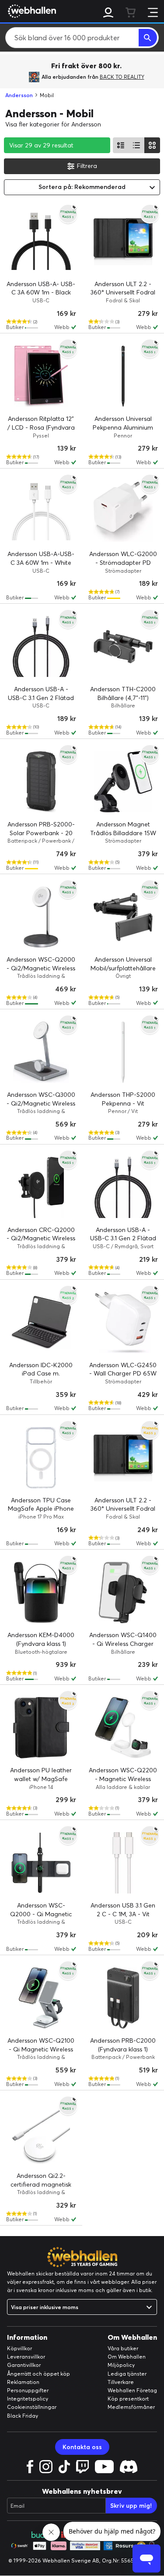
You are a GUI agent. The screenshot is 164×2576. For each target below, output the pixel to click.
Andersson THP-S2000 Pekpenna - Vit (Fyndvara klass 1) (123, 1103)
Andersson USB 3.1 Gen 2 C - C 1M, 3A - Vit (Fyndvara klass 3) (123, 1914)
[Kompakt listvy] (136, 145)
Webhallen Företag (132, 2390)
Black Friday (23, 2416)
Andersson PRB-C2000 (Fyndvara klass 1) (123, 2045)
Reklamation (23, 2382)
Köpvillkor (19, 2348)
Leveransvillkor (26, 2357)
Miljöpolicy (121, 2365)
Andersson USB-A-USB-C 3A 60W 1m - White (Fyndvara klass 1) (41, 562)
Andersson (19, 95)
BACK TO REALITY (122, 77)
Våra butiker (123, 2348)
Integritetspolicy (28, 2399)
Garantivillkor (24, 2365)
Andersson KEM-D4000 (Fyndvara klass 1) (41, 1639)
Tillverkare (121, 2382)
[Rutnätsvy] (152, 145)
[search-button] (148, 38)
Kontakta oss (82, 2447)
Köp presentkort (128, 2399)
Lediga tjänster (127, 2374)
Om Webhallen (127, 2357)
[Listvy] (121, 145)
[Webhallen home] (31, 11)
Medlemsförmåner (131, 2407)
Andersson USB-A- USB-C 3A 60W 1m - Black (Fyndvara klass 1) (41, 292)
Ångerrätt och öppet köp (38, 2374)
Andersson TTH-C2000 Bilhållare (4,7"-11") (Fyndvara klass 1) (123, 698)
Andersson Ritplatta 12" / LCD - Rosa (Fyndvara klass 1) (41, 427)
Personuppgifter (28, 2390)
